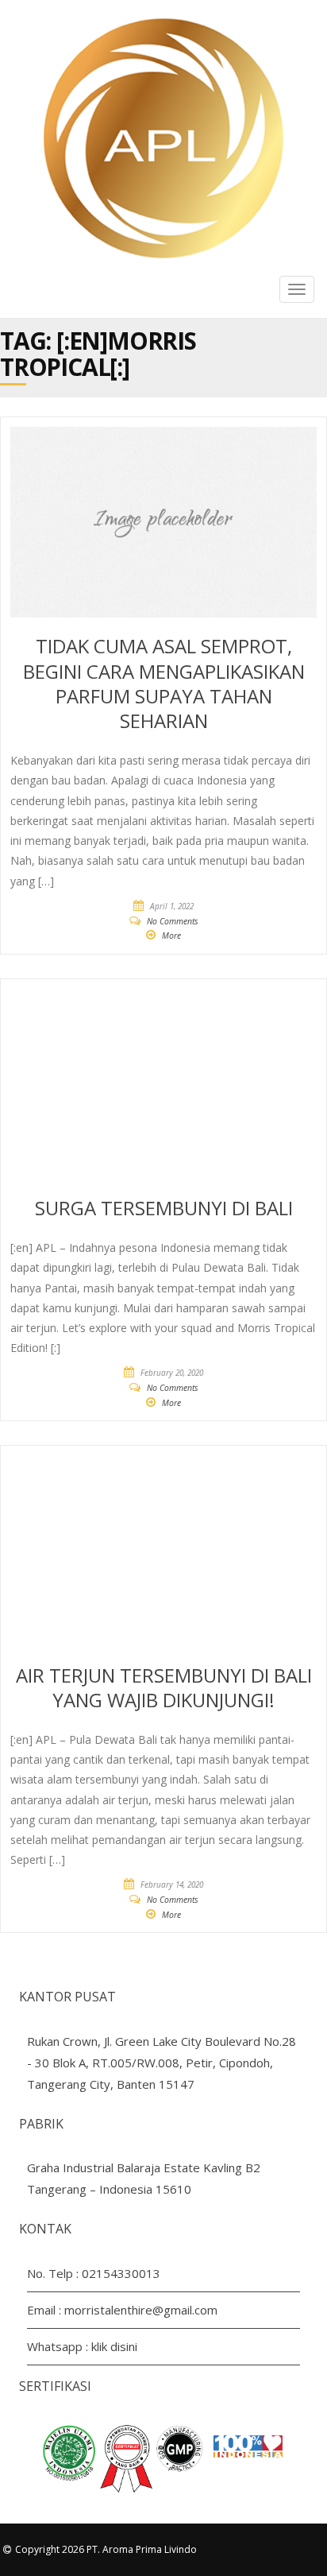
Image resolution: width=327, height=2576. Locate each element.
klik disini (114, 2346)
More (171, 935)
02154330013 (121, 2273)
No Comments (173, 921)
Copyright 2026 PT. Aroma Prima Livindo (106, 2549)
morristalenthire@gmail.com (141, 2310)
